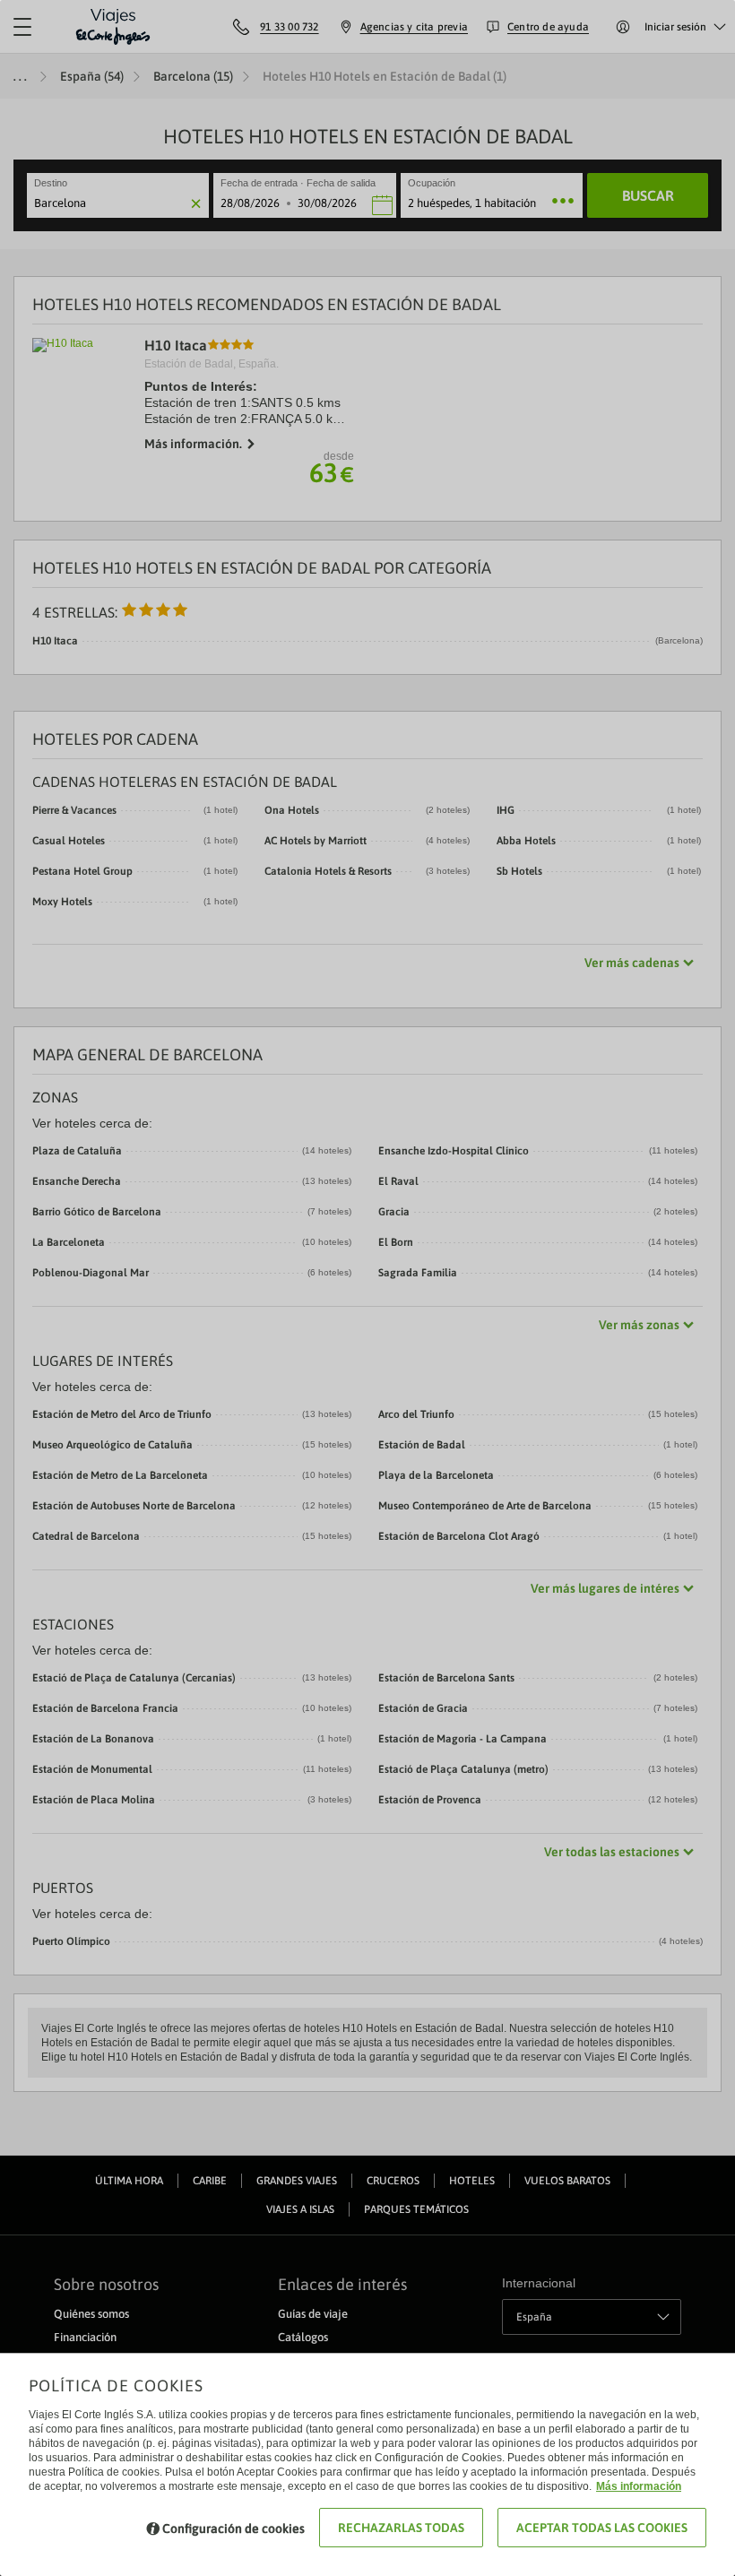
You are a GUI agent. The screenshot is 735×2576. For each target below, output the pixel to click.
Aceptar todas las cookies (602, 2528)
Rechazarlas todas (401, 2528)
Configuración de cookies (233, 2528)
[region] (367, 1288)
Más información (639, 2486)
